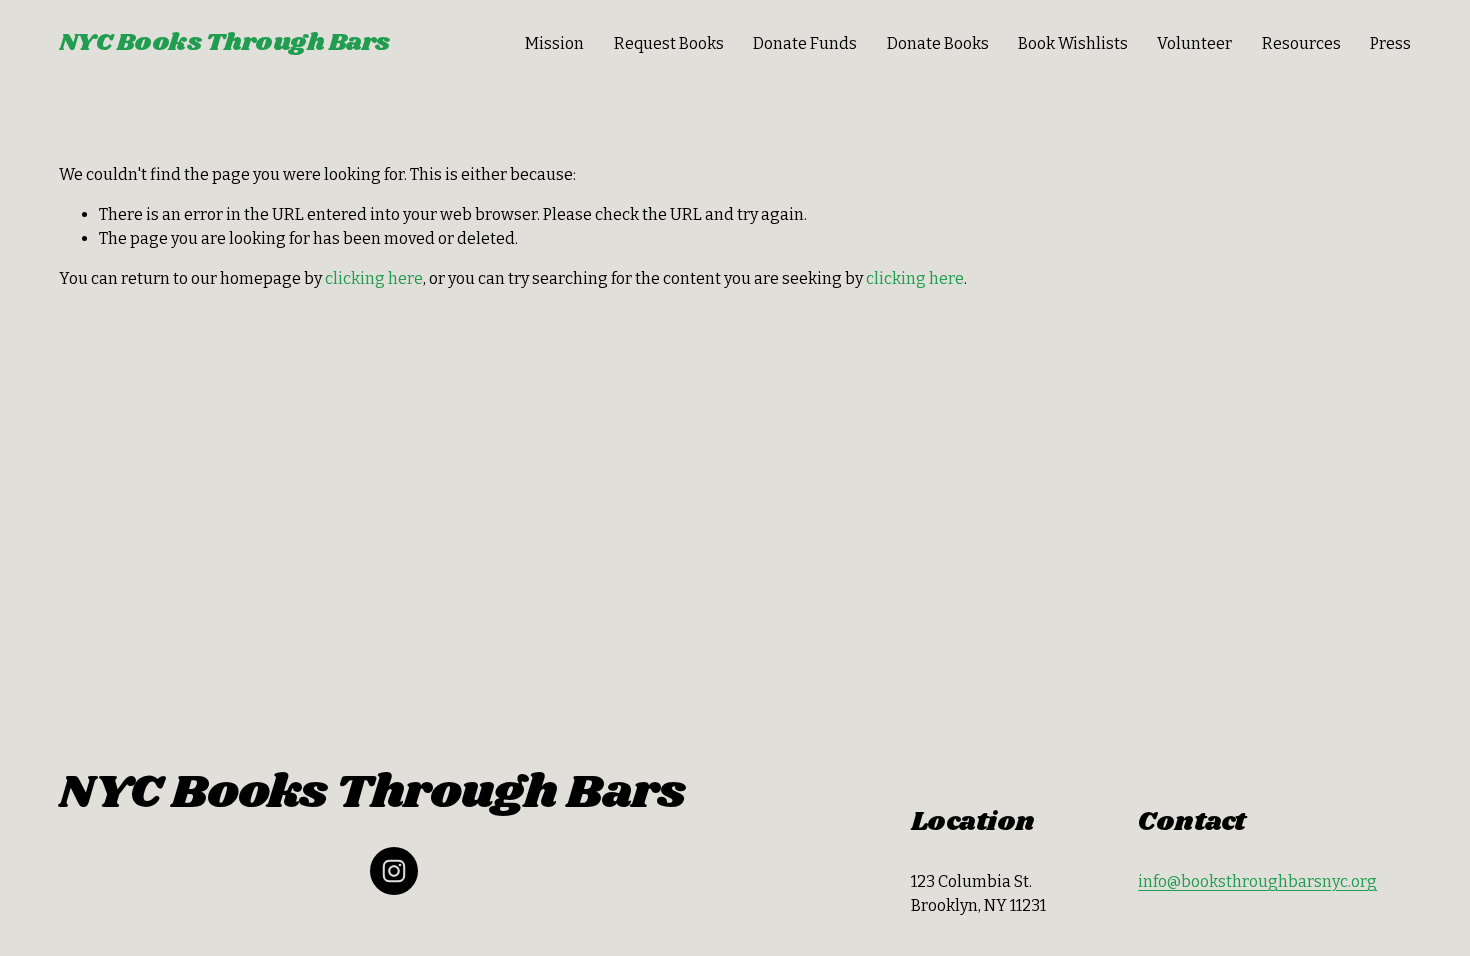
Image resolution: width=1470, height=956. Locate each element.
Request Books (669, 43)
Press (1390, 43)
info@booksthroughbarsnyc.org (1257, 881)
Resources (1301, 43)
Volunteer (1194, 43)
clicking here (374, 278)
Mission (554, 43)
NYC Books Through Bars (224, 43)
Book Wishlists (1073, 43)
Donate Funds (805, 43)
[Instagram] (394, 871)
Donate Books (938, 43)
